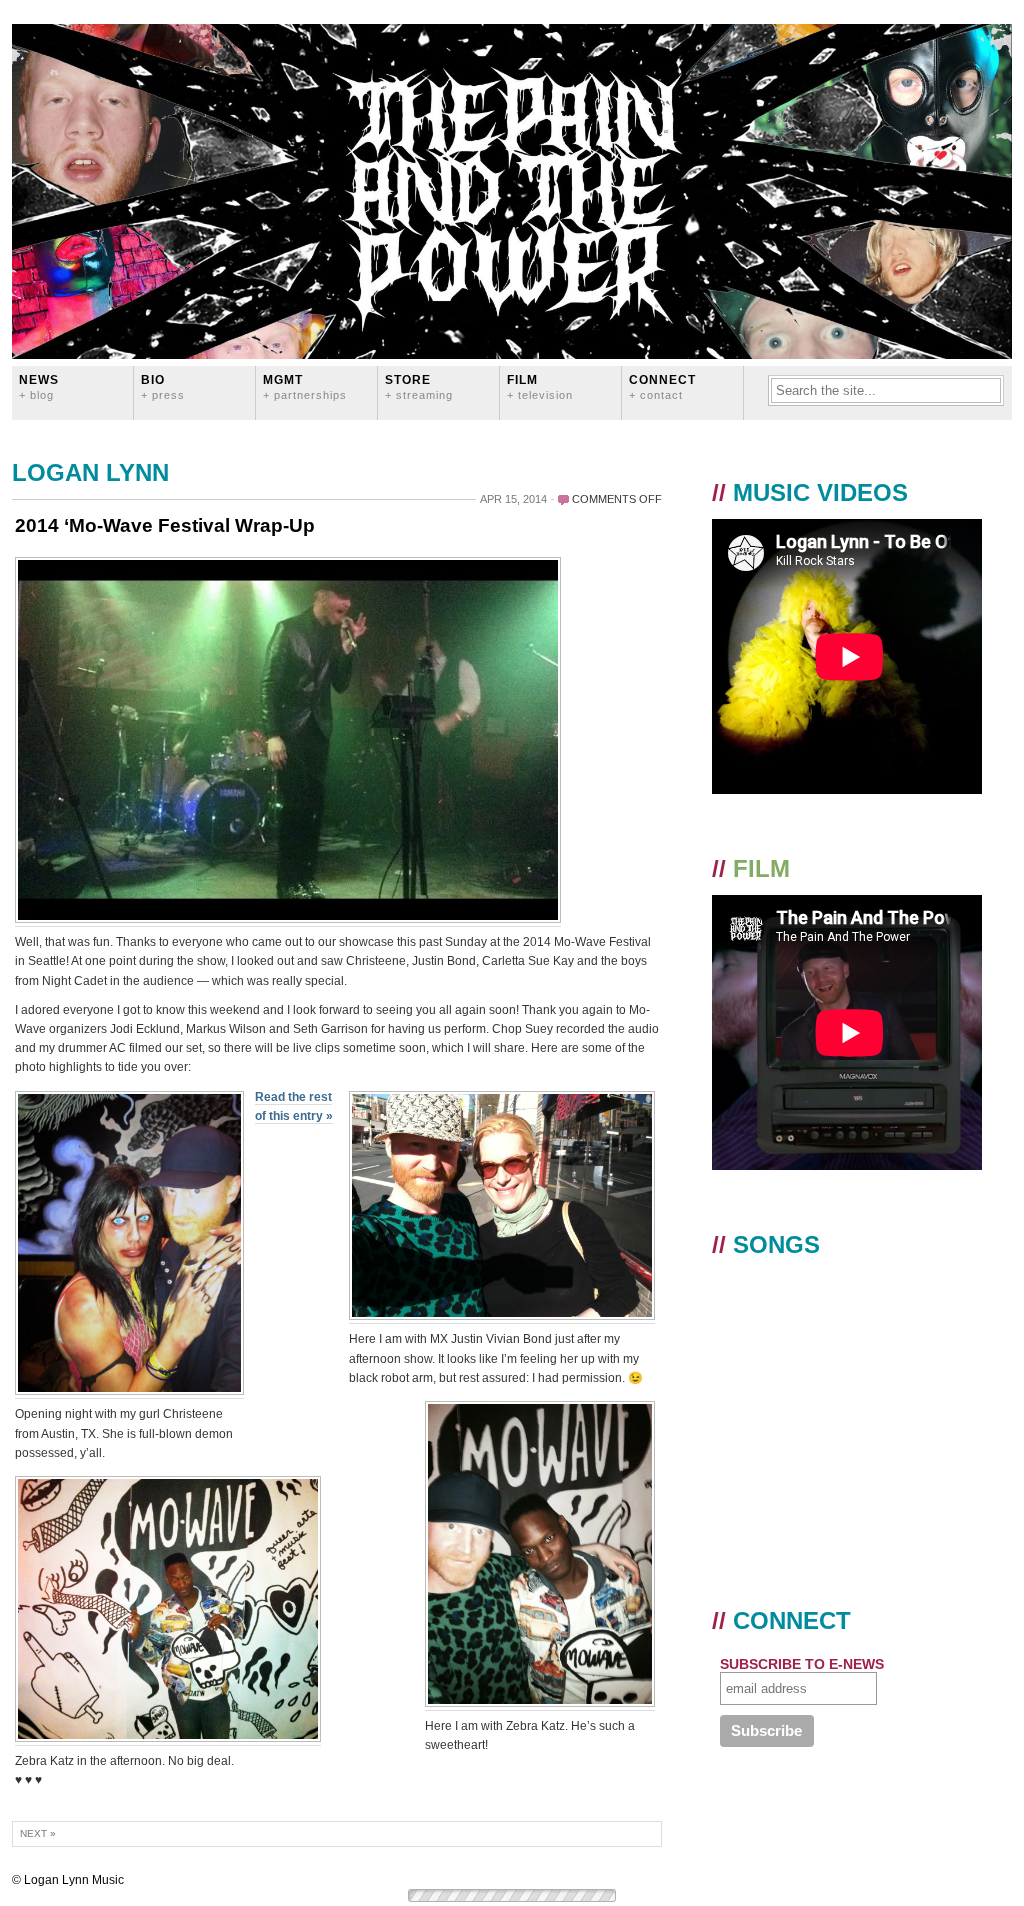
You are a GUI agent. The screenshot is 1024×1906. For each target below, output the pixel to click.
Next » (38, 1833)
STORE (419, 386)
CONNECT (662, 386)
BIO (163, 386)
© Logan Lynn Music (68, 1880)
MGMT (305, 386)
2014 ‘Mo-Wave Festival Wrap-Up (165, 525)
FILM (540, 386)
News (39, 386)
